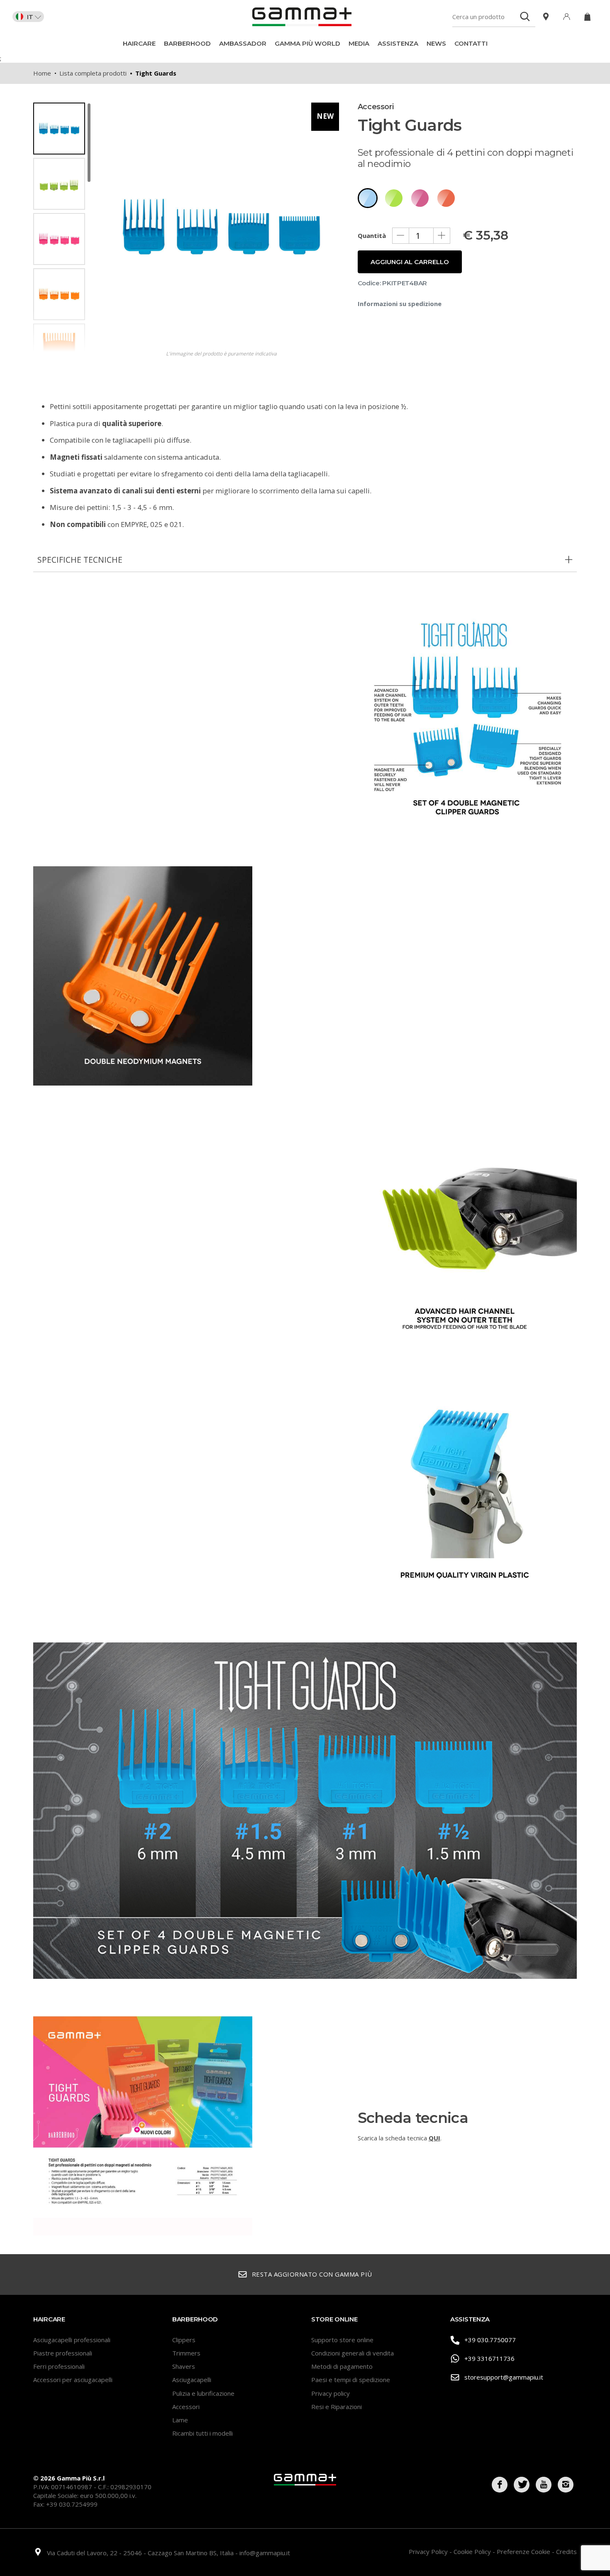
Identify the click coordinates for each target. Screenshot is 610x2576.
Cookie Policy (473, 2551)
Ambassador (243, 43)
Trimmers (186, 2353)
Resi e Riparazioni (337, 2407)
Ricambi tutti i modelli (203, 2433)
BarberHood (187, 43)
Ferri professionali (59, 2366)
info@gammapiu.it (265, 2553)
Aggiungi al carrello (410, 262)
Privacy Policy (429, 2551)
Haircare (139, 43)
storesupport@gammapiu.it (504, 2377)
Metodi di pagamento (342, 2366)
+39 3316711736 (489, 2358)
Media (359, 43)
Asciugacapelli (192, 2380)
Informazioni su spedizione (400, 304)
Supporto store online (342, 2340)
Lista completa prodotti (93, 73)
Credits (566, 2551)
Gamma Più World (307, 43)
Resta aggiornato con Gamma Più (312, 2274)
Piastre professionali (63, 2353)
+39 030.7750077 (490, 2340)
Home (42, 73)
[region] (62, 227)
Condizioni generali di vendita (353, 2353)
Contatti (471, 43)
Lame (180, 2420)
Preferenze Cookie (524, 2551)
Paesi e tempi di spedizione (351, 2380)
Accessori (186, 2407)
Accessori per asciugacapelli (73, 2380)
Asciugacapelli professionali (72, 2340)
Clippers (184, 2340)
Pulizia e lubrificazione (203, 2393)
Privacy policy (331, 2393)
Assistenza (398, 43)
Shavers (184, 2366)
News (436, 43)
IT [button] (30, 17)
